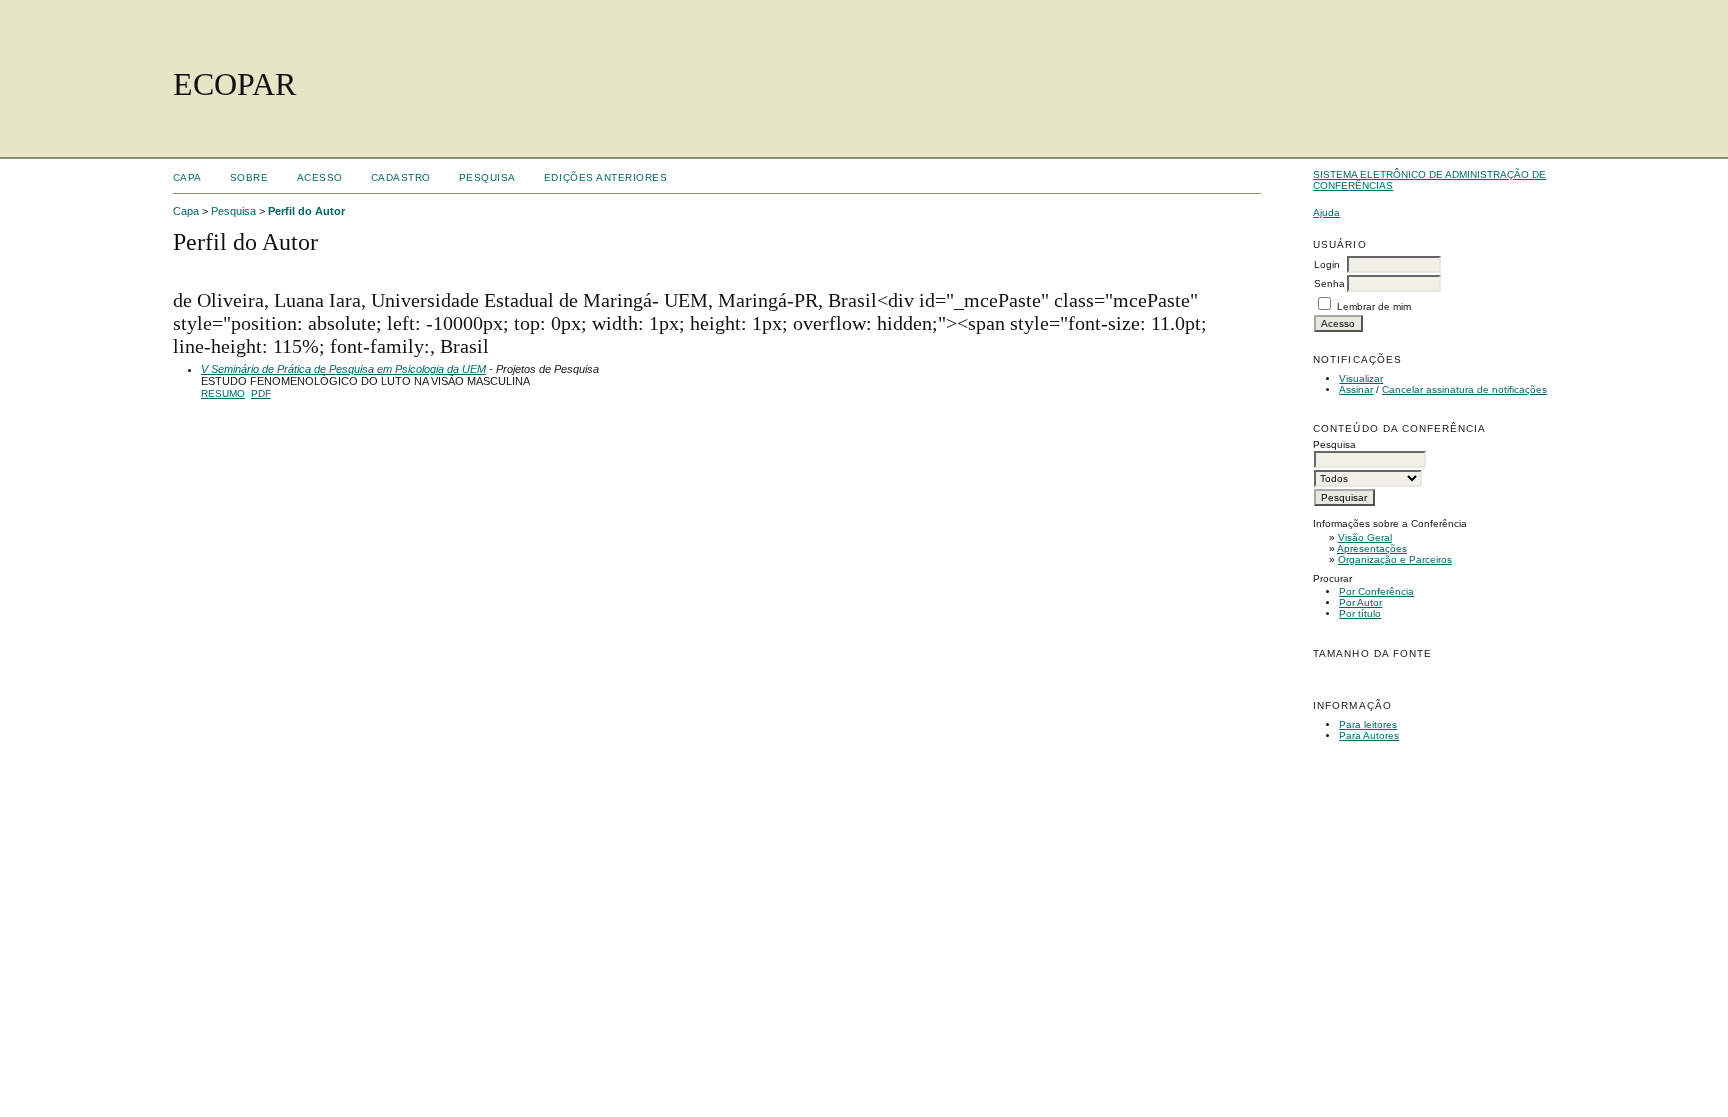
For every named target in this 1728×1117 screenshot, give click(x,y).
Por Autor (1360, 602)
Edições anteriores (605, 177)
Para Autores (1369, 735)
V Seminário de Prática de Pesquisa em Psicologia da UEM (343, 369)
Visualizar (1361, 378)
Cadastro (401, 177)
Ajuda (1326, 212)
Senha (1329, 283)
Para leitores (1368, 724)
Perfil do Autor (306, 211)
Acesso (320, 177)
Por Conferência (1376, 591)
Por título (1360, 613)
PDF (261, 393)
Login (1327, 264)
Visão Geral (1365, 537)
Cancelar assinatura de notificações (1464, 389)
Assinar (1356, 389)
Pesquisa (487, 177)
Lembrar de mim (1374, 306)
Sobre (249, 177)
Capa (187, 177)
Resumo (223, 393)
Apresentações (1372, 548)
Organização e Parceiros (1395, 559)
